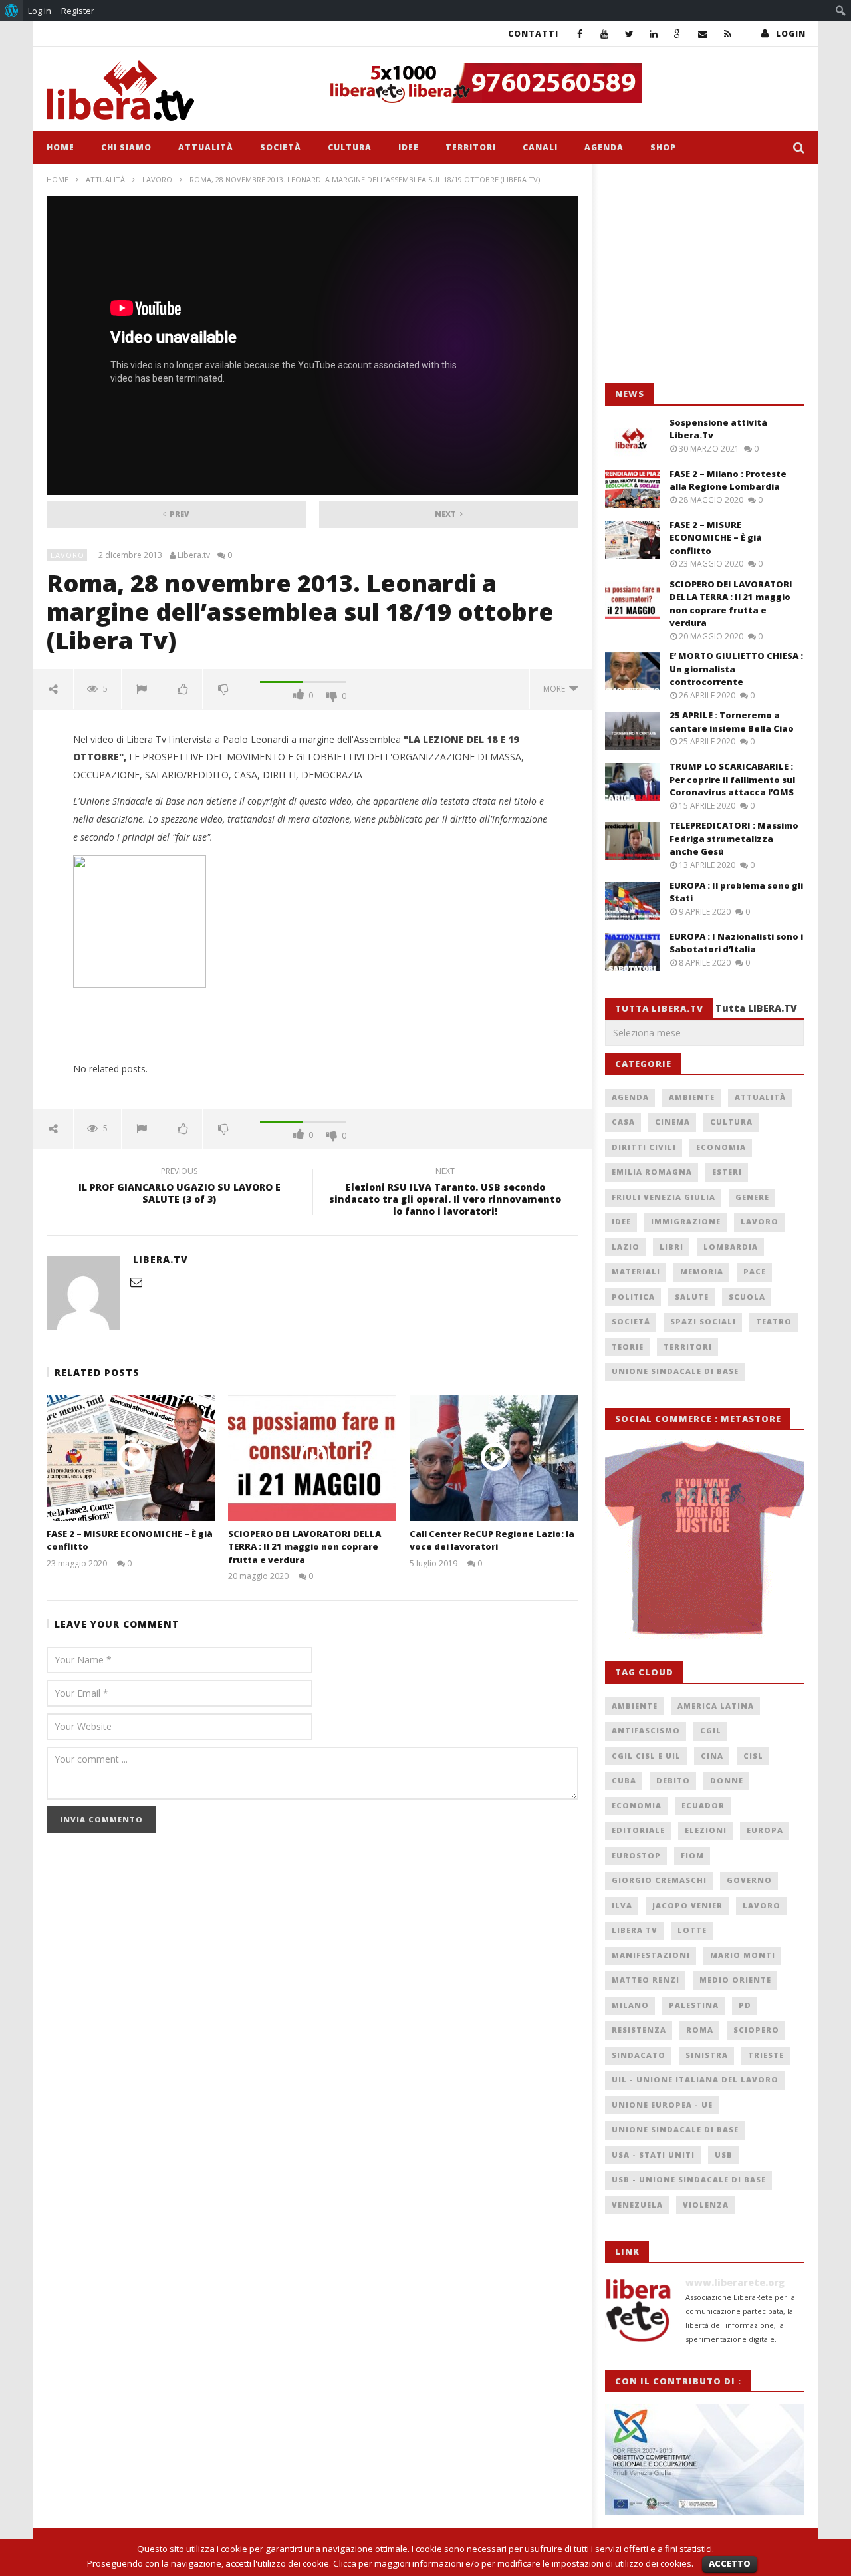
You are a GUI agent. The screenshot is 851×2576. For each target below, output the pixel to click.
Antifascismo (646, 1730)
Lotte (692, 1930)
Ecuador (703, 1805)
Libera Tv (635, 1930)
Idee (409, 147)
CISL (753, 1756)
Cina (712, 1756)
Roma (700, 2030)
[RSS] (728, 34)
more (556, 689)
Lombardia (731, 1247)
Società (281, 147)
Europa (765, 1830)
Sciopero (756, 2030)
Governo (749, 1880)
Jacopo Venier (687, 1905)
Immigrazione (686, 1221)
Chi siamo (126, 147)
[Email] (703, 34)
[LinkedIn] (654, 34)
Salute (692, 1297)
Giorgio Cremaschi (659, 1880)
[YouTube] (605, 34)
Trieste (766, 2055)
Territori (471, 147)
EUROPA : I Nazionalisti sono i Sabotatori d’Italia (736, 943)
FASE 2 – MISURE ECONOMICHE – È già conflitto (716, 538)
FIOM (692, 1855)
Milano (630, 2005)
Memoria (702, 1271)
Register (78, 11)
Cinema (672, 1122)
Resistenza (639, 2030)
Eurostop (636, 1855)
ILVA (622, 1905)
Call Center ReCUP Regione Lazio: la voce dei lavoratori (492, 1540)
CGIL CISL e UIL (646, 1756)
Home (61, 147)
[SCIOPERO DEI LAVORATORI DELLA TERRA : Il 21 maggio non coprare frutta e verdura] (312, 1458)
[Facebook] (580, 34)
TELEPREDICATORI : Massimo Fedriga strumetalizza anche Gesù (734, 838)
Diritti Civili (644, 1147)
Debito (673, 1780)
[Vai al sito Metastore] (705, 1538)
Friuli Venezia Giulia (664, 1197)
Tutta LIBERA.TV (756, 1008)
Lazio (626, 1247)
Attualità (206, 147)
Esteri (727, 1172)
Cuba (624, 1780)
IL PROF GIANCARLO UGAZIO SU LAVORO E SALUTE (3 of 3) (180, 1187)
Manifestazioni (651, 1955)
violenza (706, 2205)
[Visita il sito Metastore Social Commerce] (562, 83)
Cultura (350, 147)
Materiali (636, 1271)
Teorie (628, 1347)
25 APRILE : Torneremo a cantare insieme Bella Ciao (732, 722)
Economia (721, 1147)
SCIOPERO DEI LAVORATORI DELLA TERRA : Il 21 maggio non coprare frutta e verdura (304, 1547)
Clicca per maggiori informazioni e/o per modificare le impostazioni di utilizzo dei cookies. (513, 2563)
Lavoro (157, 179)
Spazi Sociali (703, 1321)
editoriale (638, 1830)
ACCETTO (730, 2563)
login (791, 34)
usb (724, 2155)
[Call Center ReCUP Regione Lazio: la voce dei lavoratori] (494, 1458)
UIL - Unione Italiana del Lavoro (695, 2079)
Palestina (694, 2005)
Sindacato (639, 2055)
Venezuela (637, 2205)
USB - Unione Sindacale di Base (689, 2179)
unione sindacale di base (675, 2129)
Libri (671, 1247)
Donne (727, 1780)
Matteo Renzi (646, 1980)
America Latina (716, 1706)
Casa (623, 1122)
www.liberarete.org (735, 2282)
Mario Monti (743, 1955)
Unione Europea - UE (662, 2105)
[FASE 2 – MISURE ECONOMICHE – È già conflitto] (131, 1458)
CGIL (711, 1730)
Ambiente (692, 1097)
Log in (40, 11)
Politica (633, 1297)
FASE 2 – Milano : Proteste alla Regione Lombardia (728, 480)
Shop (663, 147)
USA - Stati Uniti (653, 2155)
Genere (752, 1197)
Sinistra (707, 2055)
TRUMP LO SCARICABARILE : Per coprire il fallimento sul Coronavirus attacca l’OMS (732, 779)
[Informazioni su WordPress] (12, 11)
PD (745, 2005)
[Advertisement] (705, 274)
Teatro (774, 1321)
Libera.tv (194, 555)
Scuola (747, 1297)
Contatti (533, 34)
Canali (540, 147)
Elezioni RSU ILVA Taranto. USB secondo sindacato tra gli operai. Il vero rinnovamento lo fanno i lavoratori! (445, 1194)
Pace (755, 1271)
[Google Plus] (678, 34)
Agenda (604, 147)
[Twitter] (629, 34)
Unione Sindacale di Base (675, 1371)
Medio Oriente (735, 1980)
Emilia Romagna (652, 1172)
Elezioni (706, 1830)
